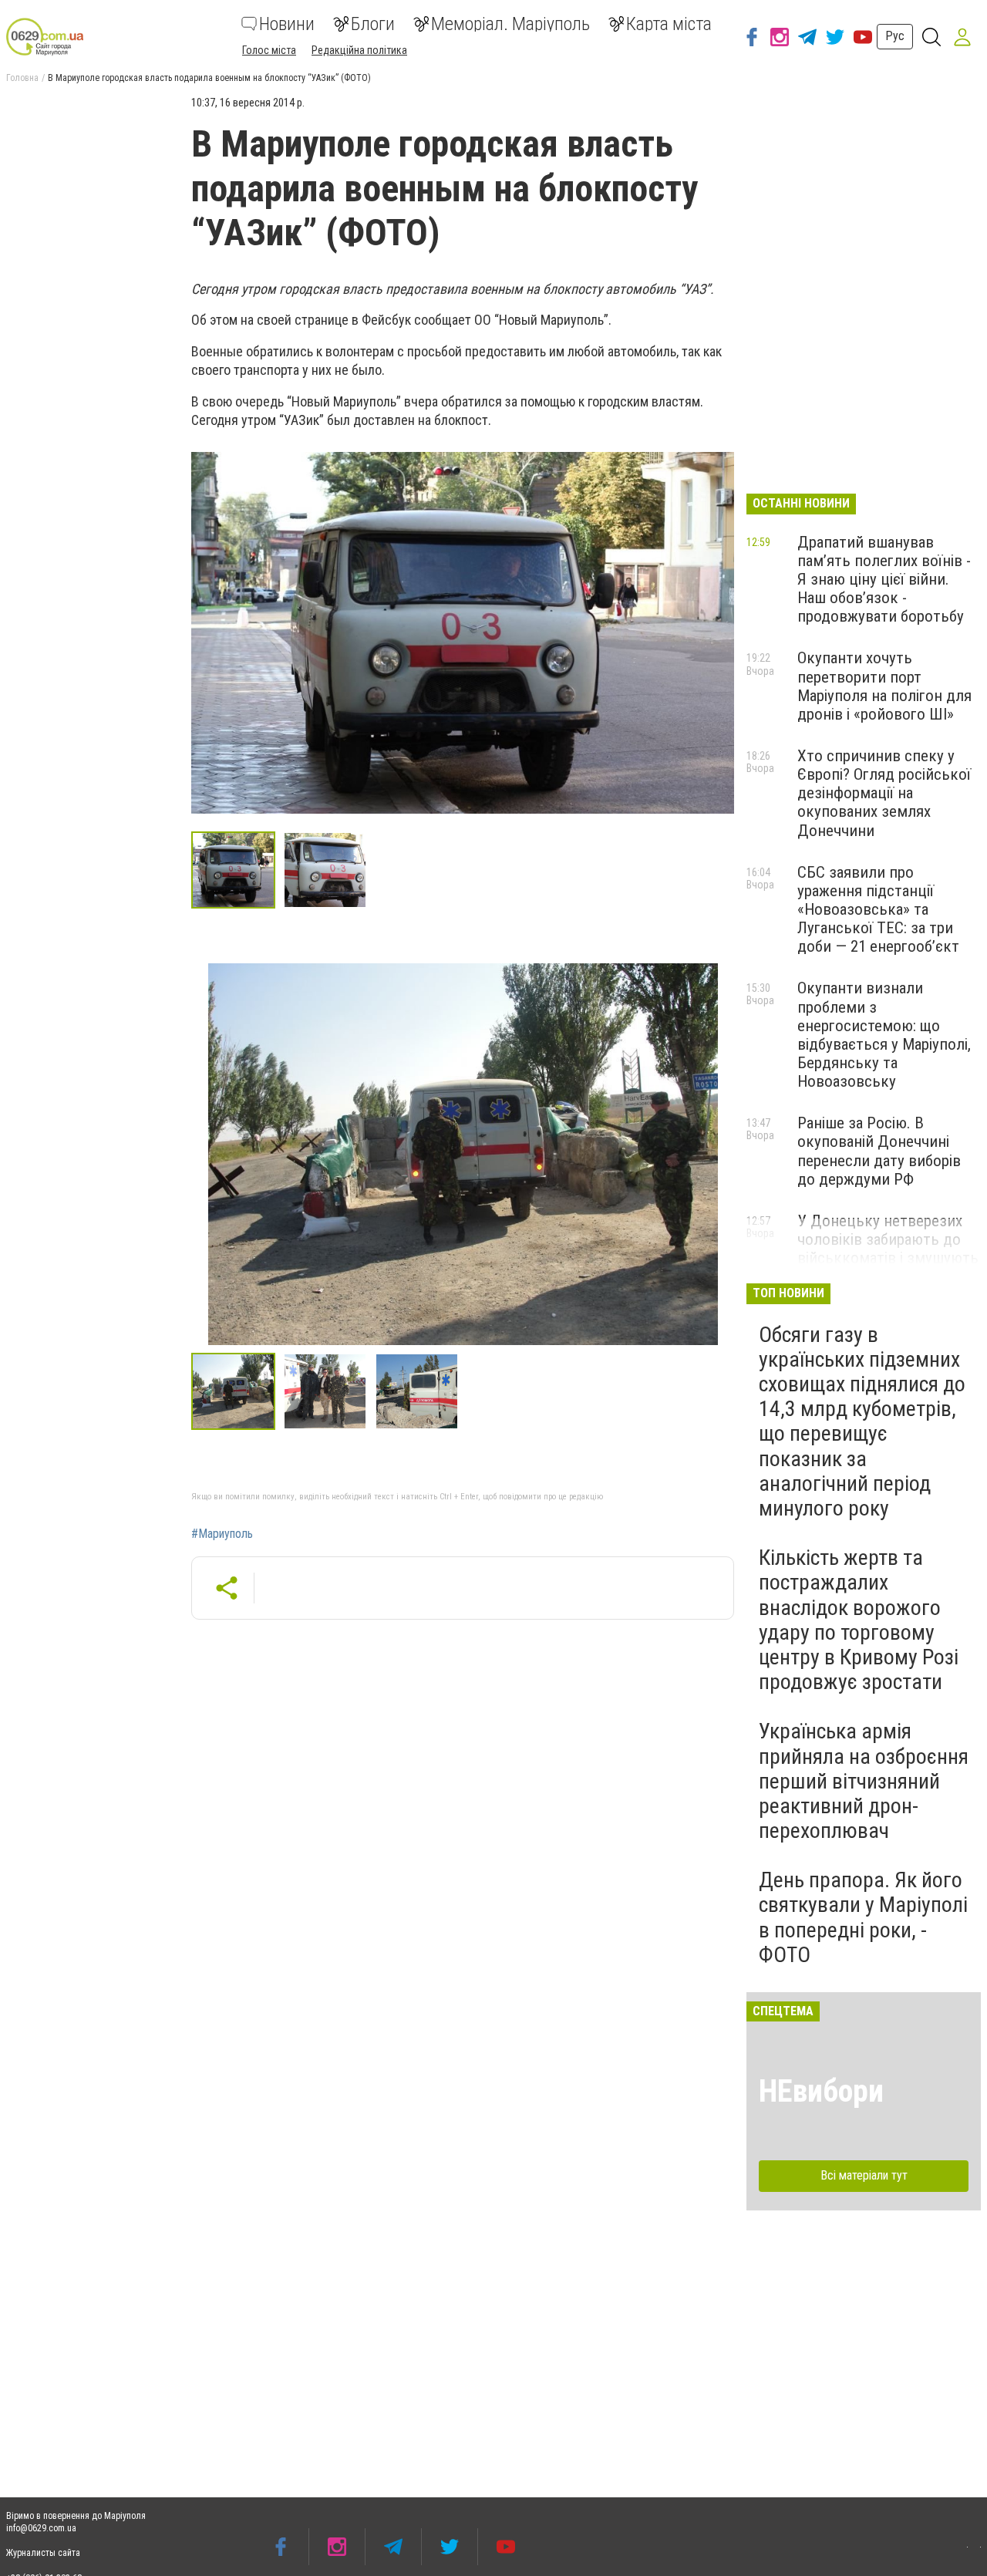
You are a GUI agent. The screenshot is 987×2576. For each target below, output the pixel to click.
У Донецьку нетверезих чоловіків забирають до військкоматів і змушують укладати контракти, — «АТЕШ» (888, 1258)
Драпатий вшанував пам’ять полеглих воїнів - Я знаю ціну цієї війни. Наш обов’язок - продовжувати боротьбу (884, 580)
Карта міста (669, 24)
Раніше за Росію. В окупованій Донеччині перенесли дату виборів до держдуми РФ (879, 1151)
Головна (22, 78)
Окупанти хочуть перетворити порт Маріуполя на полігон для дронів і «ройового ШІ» (884, 686)
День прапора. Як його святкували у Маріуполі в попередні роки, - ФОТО (863, 1917)
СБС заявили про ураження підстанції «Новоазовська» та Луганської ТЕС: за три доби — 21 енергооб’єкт (878, 910)
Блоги (373, 24)
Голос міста (269, 50)
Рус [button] (895, 36)
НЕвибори (821, 2091)
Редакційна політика (359, 50)
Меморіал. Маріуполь (510, 24)
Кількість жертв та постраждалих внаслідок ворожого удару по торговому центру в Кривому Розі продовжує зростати (859, 1620)
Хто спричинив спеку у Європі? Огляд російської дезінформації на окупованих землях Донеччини (884, 793)
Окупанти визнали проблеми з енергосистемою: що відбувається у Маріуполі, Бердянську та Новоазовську (884, 1035)
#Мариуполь (222, 1534)
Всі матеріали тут (864, 2175)
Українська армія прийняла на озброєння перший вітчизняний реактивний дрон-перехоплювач (864, 1781)
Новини (287, 24)
